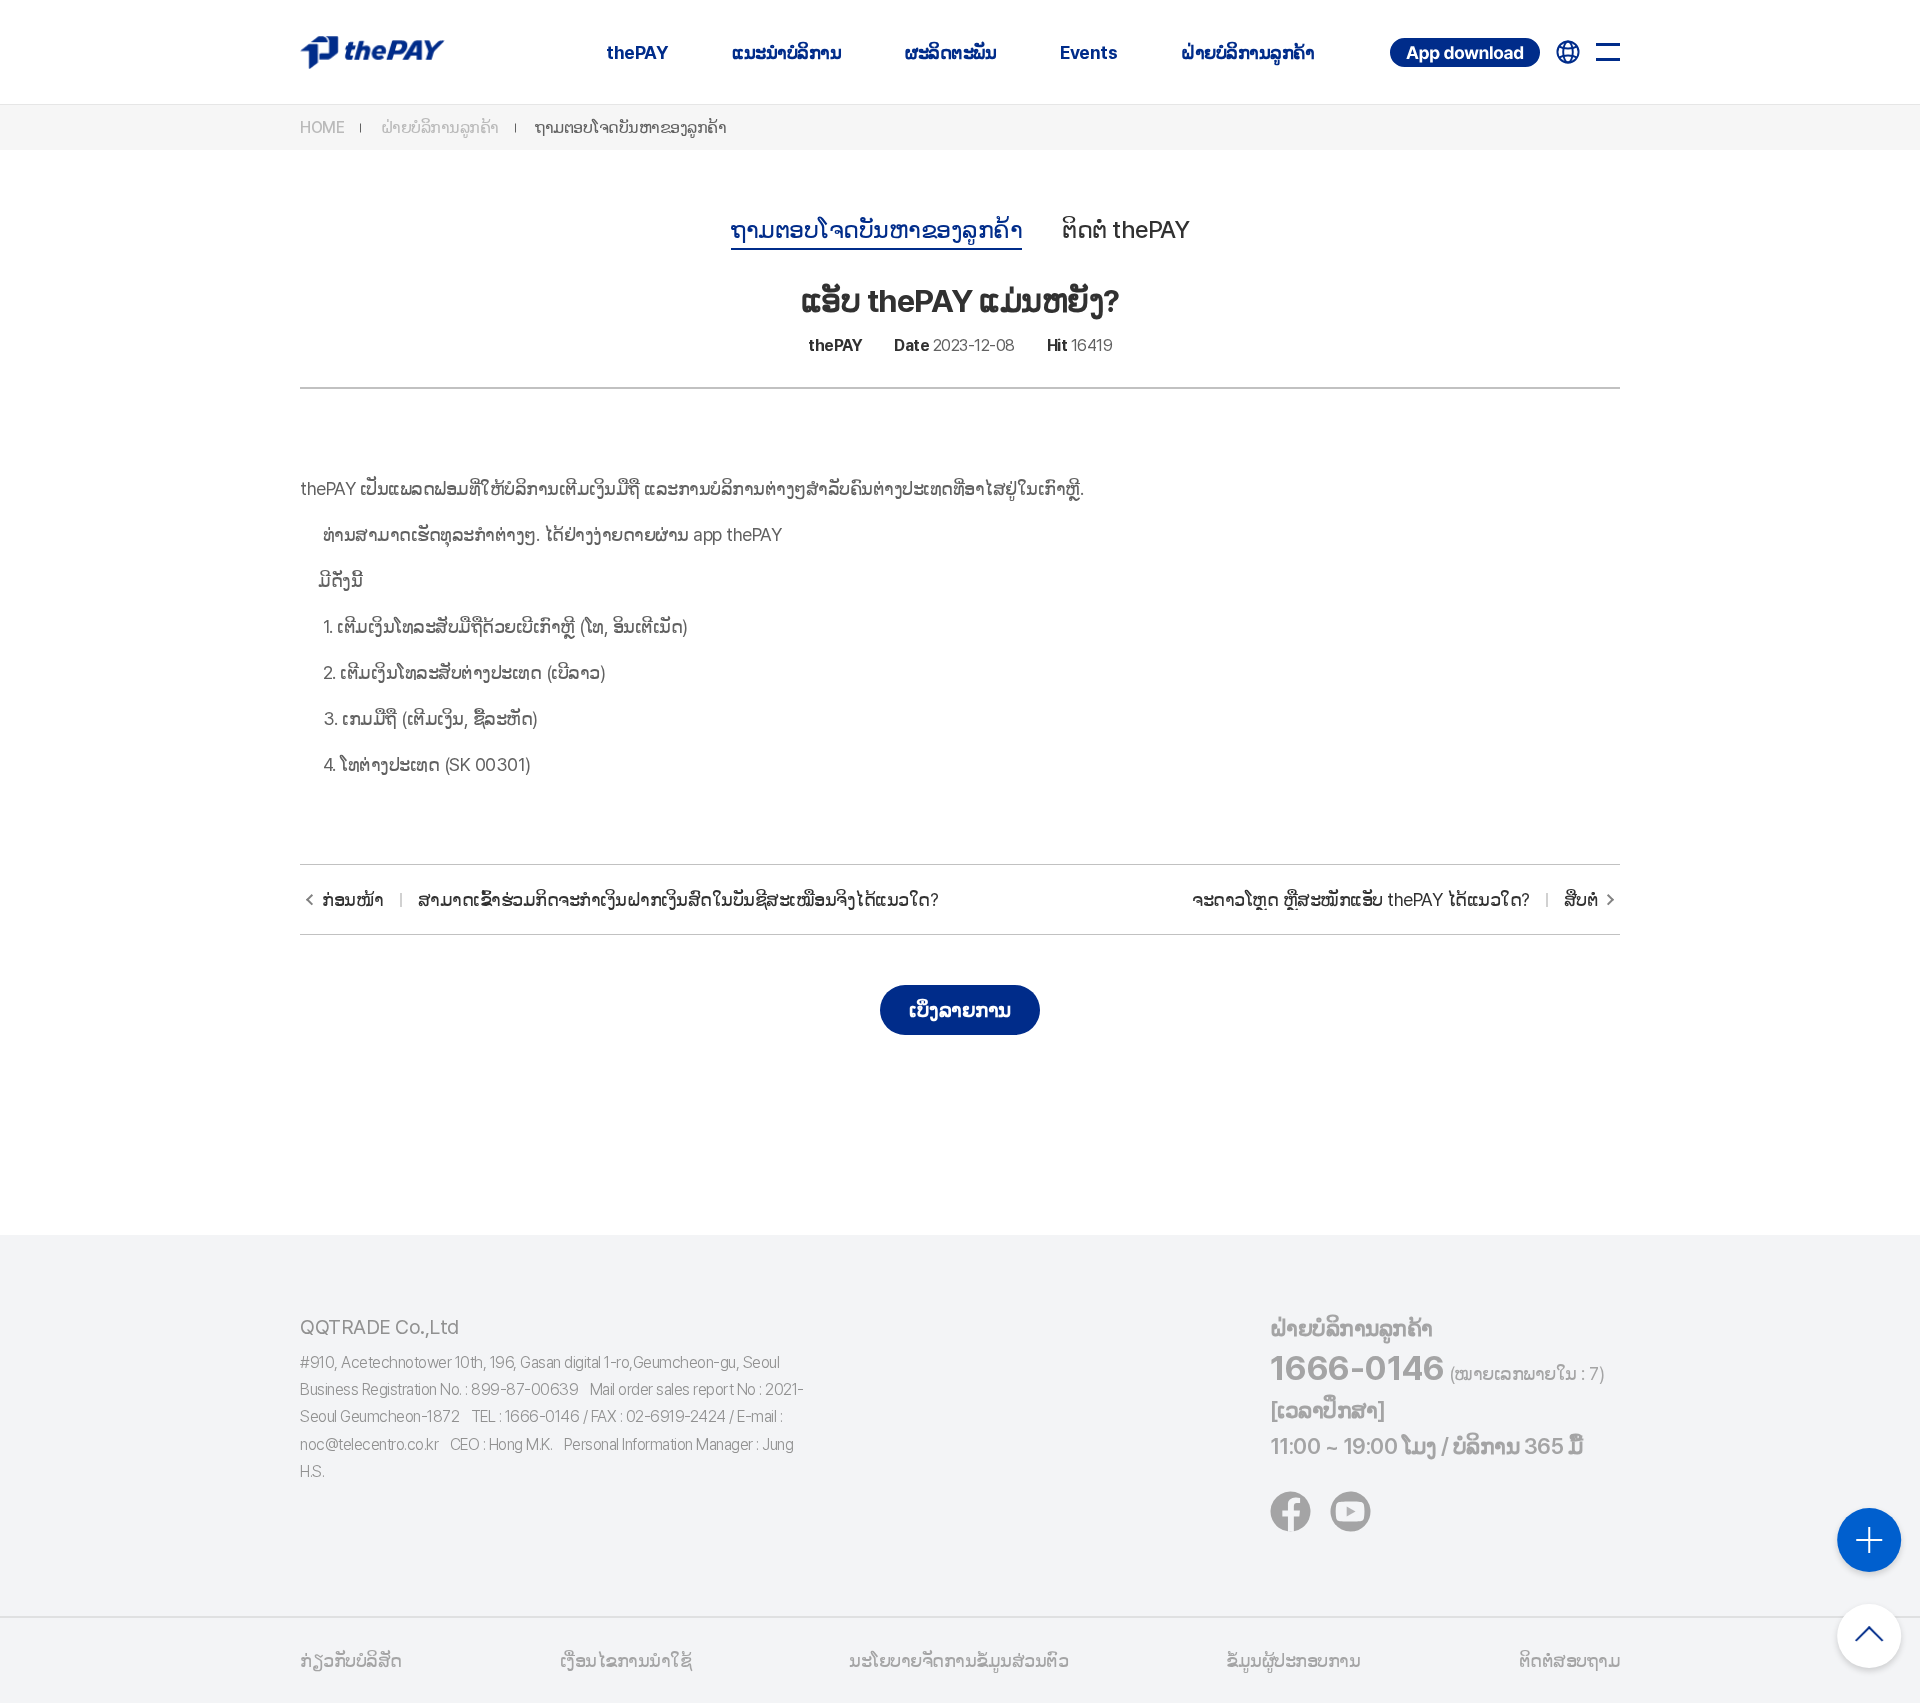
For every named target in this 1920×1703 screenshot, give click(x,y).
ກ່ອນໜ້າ (630, 899)
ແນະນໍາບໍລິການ (786, 52)
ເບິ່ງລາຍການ (960, 1010)
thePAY (637, 52)
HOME (322, 127)
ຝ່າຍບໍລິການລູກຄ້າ (1247, 52)
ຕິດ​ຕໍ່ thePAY (1125, 229)
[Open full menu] (1608, 52)
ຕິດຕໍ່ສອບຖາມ (1570, 1660)
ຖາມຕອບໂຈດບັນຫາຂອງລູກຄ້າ (630, 127)
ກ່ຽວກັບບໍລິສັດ (351, 1660)
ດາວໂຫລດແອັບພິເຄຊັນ (1393, 38)
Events (1088, 52)
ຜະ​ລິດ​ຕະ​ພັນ (950, 52)
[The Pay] (372, 52)
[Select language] (1568, 52)
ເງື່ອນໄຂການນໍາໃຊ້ (626, 1660)
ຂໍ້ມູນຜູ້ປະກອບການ (1293, 1660)
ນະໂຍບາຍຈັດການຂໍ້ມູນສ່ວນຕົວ (958, 1660)
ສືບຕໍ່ (1395, 899)
